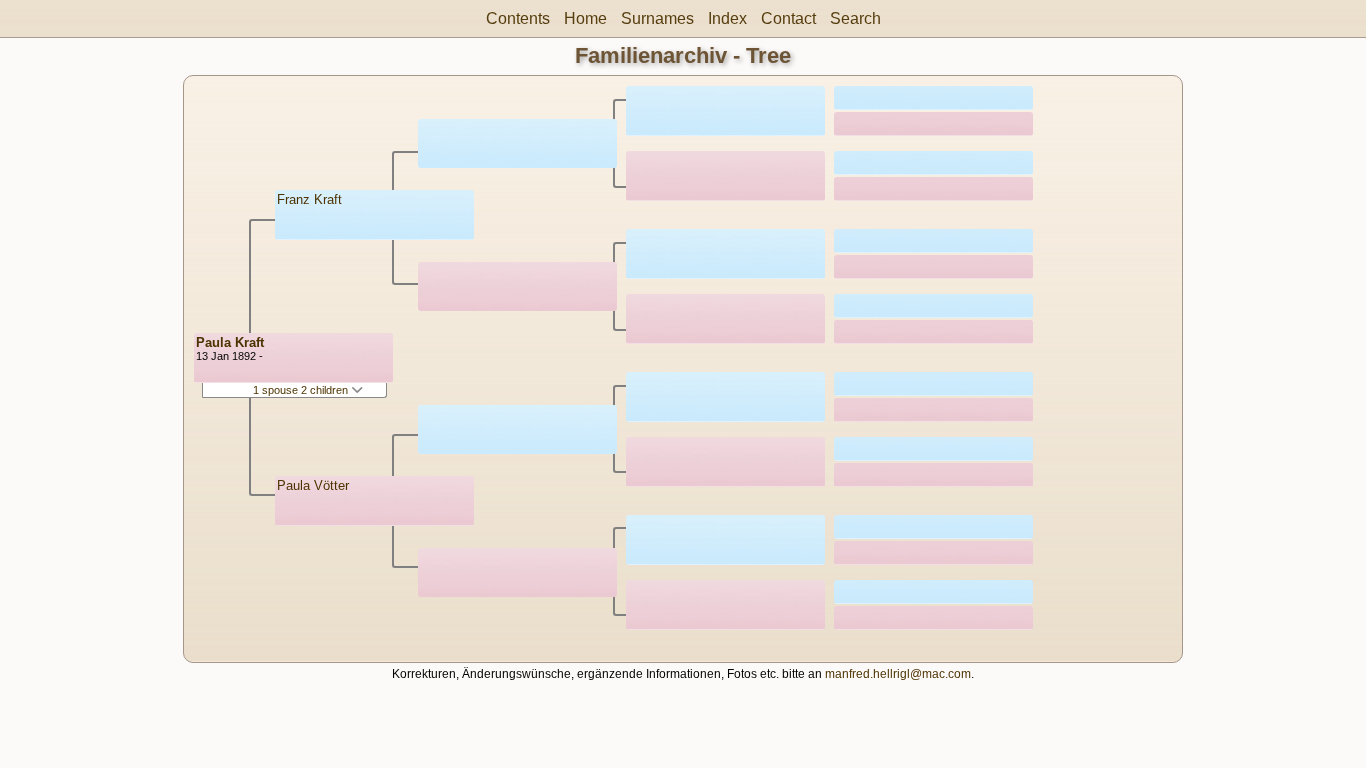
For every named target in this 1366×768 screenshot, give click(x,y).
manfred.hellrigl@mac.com (898, 673)
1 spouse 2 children (302, 390)
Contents (518, 18)
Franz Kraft (309, 199)
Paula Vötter (313, 485)
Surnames (657, 18)
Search (855, 18)
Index (727, 18)
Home (585, 18)
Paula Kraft (230, 342)
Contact (788, 18)
